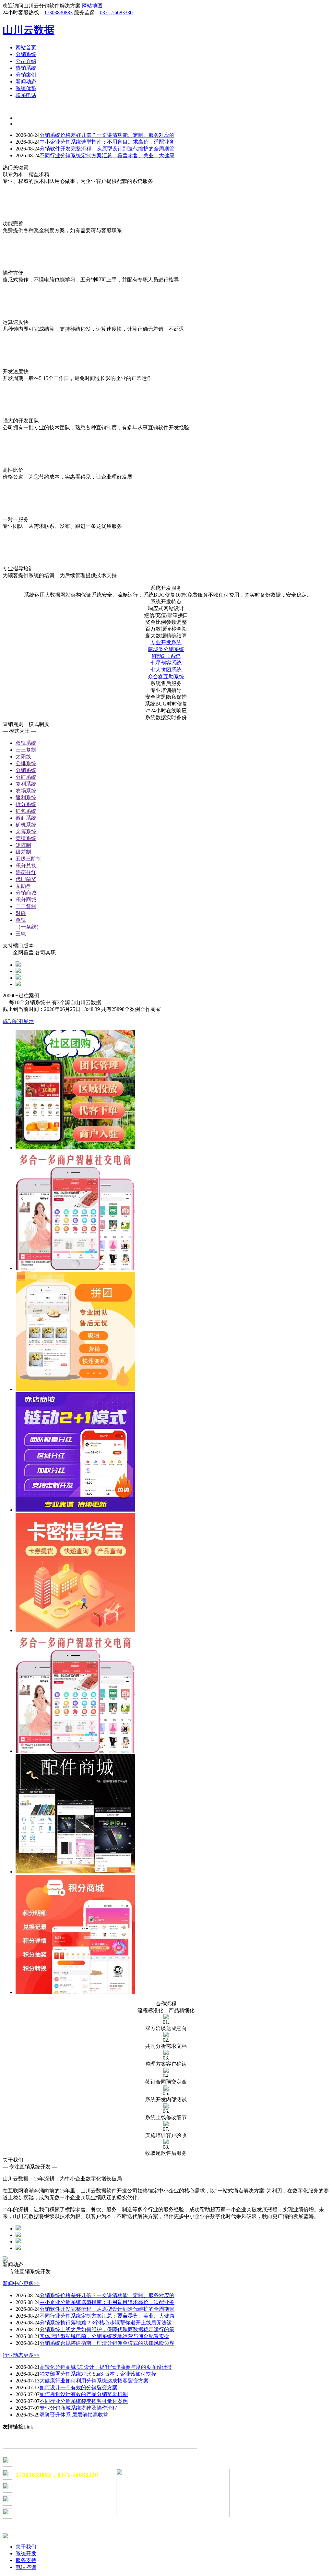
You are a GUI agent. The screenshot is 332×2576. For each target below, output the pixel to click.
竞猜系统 (26, 838)
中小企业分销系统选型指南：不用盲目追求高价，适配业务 (107, 142)
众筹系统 (26, 831)
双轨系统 (26, 743)
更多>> (31, 2283)
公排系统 (26, 763)
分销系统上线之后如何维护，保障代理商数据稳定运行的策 (107, 2329)
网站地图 (92, 6)
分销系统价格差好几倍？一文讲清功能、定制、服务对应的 (107, 135)
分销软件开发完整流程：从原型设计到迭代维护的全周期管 (107, 149)
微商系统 (26, 818)
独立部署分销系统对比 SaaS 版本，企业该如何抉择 (98, 2374)
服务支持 (26, 2560)
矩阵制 (23, 845)
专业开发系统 (166, 642)
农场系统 (26, 791)
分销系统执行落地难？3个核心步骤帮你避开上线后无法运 (106, 2323)
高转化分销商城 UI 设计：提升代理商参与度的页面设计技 (106, 2367)
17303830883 (58, 12)
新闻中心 (13, 2283)
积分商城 (26, 900)
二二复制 (26, 906)
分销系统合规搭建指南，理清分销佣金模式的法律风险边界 (107, 2343)
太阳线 (23, 757)
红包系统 (26, 811)
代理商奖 (26, 879)
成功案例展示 (18, 1021)
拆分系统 (26, 804)
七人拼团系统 (166, 670)
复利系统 (26, 784)
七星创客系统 (166, 663)
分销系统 (26, 770)
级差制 (23, 852)
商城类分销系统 (166, 649)
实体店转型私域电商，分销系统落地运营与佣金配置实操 (104, 2336)
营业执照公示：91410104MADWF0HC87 (54, 2514)
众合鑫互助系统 (166, 677)
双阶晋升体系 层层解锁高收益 (74, 2415)
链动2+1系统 (166, 656)
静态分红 (26, 872)
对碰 (21, 913)
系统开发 (26, 2553)
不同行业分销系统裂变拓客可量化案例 (84, 2401)
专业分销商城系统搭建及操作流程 (78, 2408)
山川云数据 (29, 30)
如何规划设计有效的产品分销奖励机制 (84, 2394)
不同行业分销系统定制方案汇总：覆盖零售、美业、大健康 (107, 155)
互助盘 (23, 886)
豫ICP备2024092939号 (36, 2501)
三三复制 (26, 750)
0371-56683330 (116, 12)
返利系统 (26, 797)
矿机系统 (26, 825)
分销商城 (26, 893)
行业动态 (13, 2355)
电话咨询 (26, 2567)
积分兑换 (26, 866)
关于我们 (26, 2547)
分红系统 (26, 777)
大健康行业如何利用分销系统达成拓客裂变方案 (94, 2381)
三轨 (21, 934)
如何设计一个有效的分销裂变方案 (78, 2387)
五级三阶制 (29, 859)
